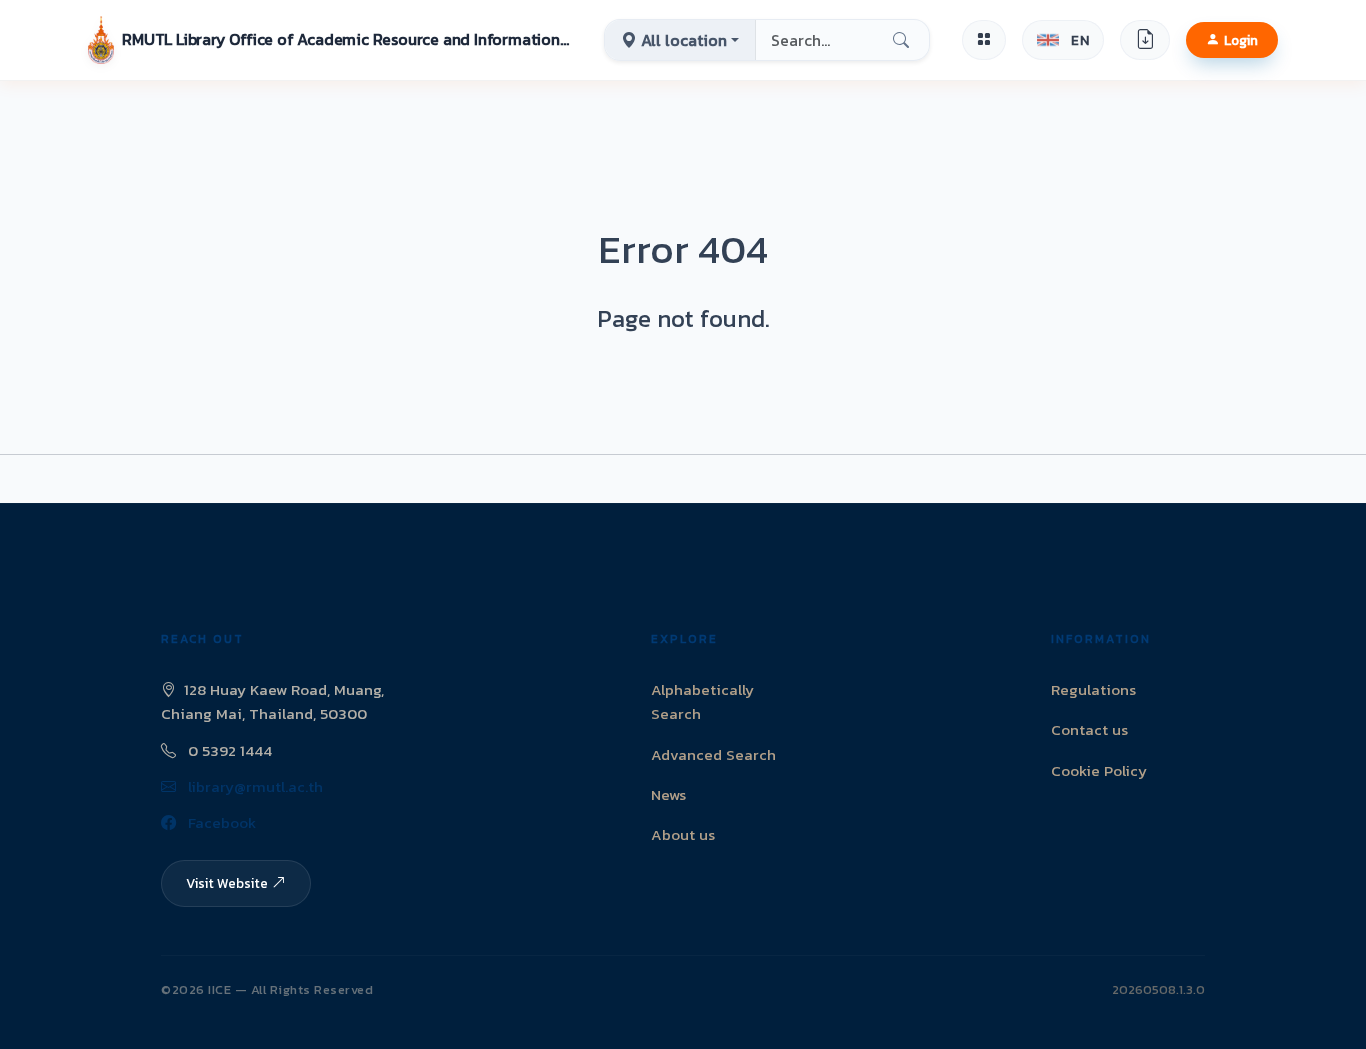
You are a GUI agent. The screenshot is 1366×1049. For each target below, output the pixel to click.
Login (1241, 40)
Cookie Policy (1099, 770)
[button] (330, 40)
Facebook (220, 822)
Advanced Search (713, 754)
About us (683, 834)
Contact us (1089, 729)
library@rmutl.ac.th (253, 786)
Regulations (1093, 689)
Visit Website (227, 883)
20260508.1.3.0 (1158, 989)
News (668, 794)
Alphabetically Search (702, 701)
